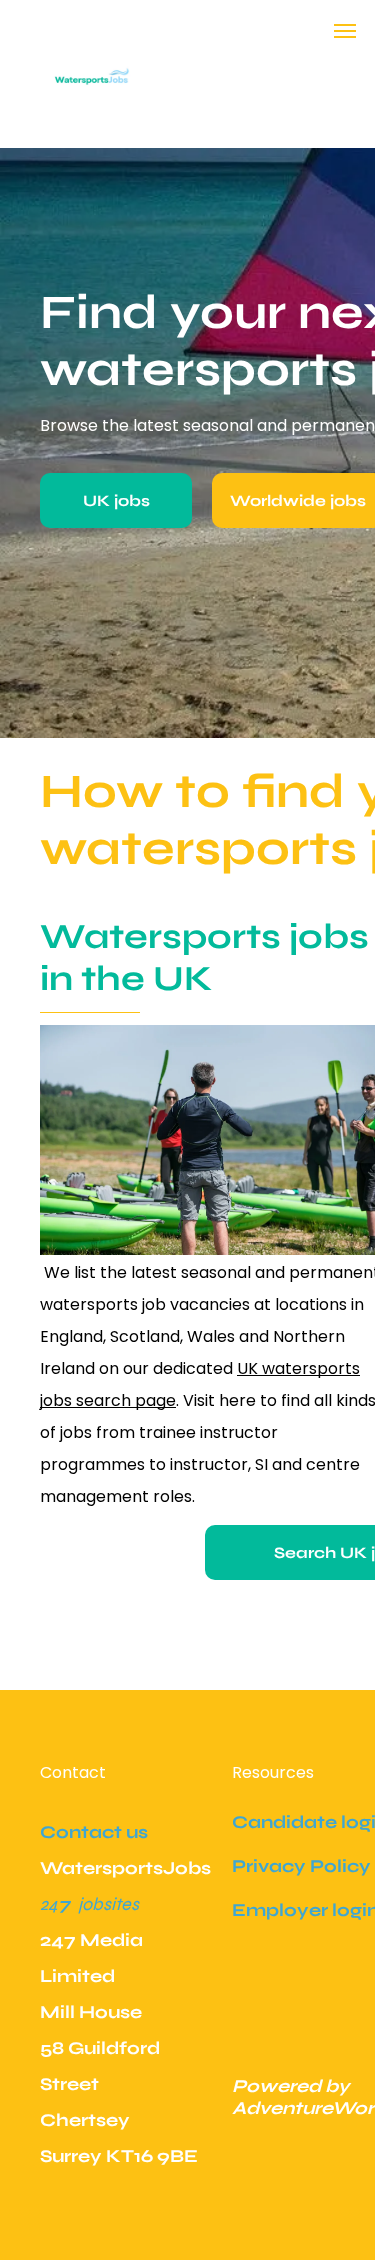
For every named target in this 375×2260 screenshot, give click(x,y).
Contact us (94, 1832)
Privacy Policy (301, 1866)
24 (49, 1904)
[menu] (345, 31)
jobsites (108, 1904)
